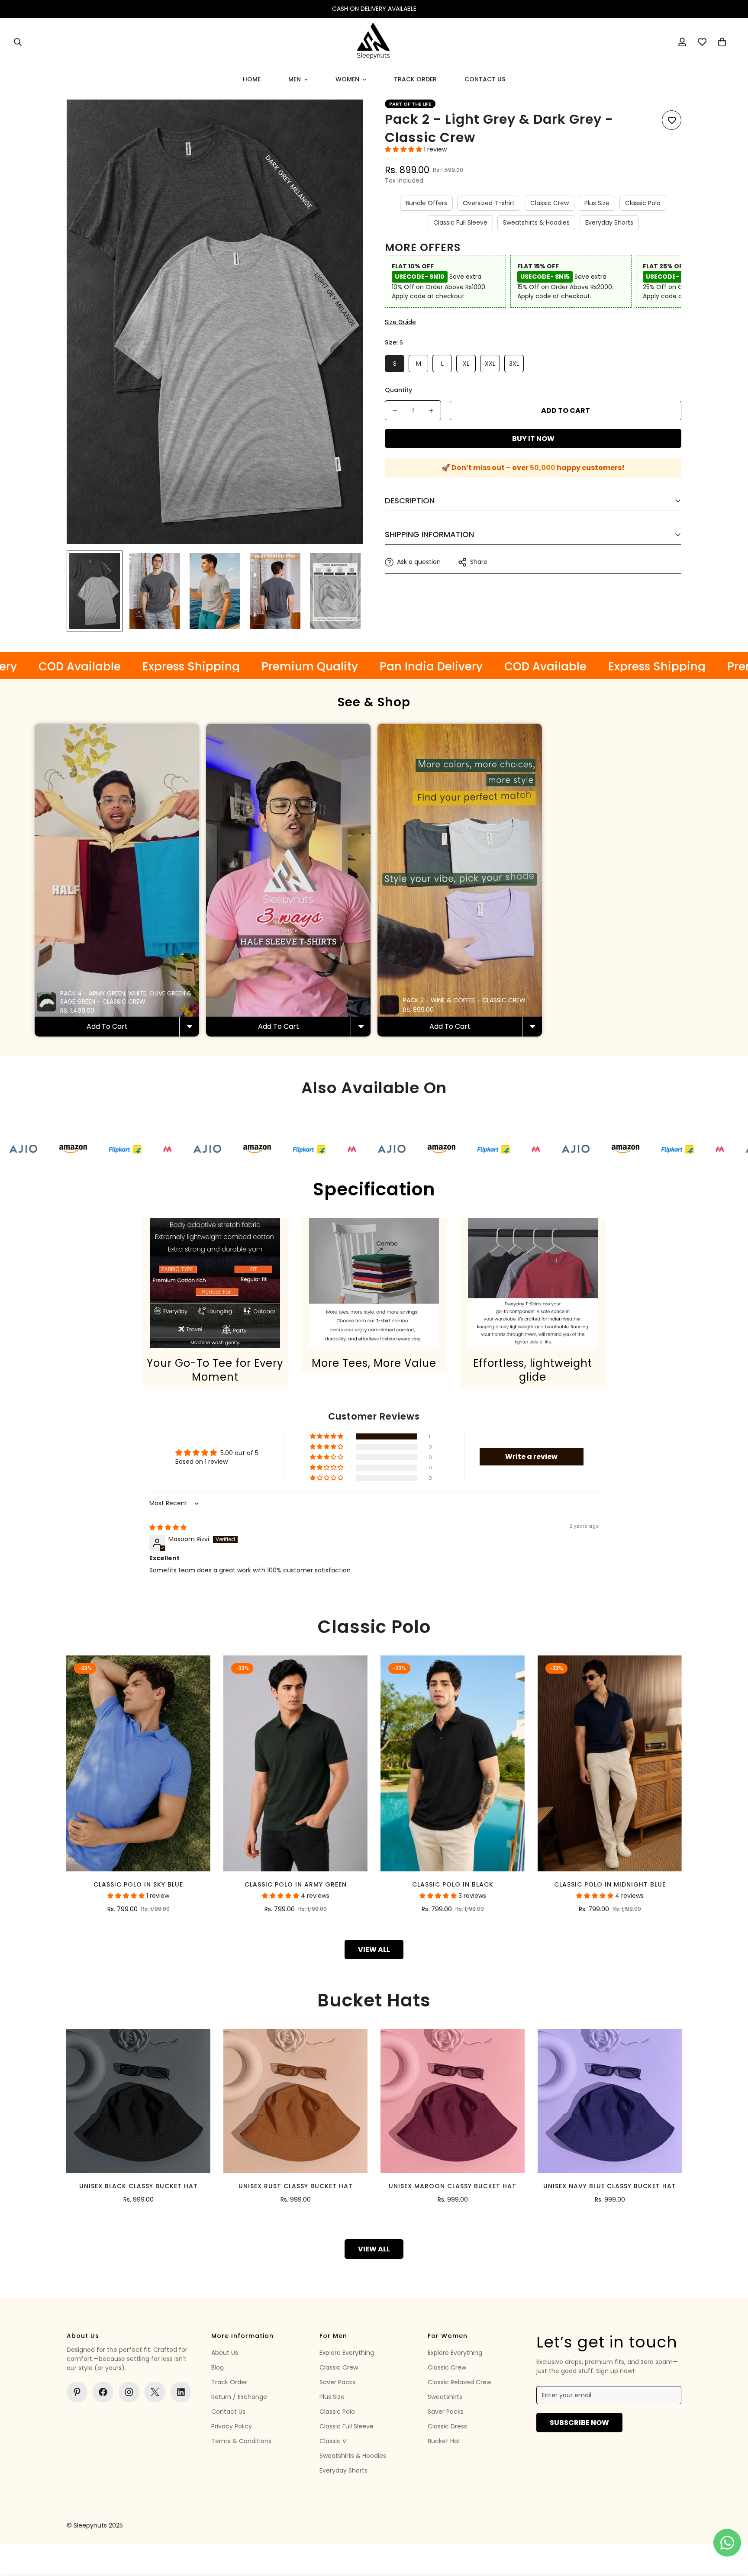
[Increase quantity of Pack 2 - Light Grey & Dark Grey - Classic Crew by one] (431, 411)
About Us (225, 2353)
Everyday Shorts (609, 223)
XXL (490, 364)
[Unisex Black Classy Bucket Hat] (138, 2101)
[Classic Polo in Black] (453, 1763)
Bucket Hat (444, 2441)
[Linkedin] (181, 2392)
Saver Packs (337, 2382)
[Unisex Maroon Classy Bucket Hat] (453, 2101)
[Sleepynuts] (374, 42)
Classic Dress (447, 2426)
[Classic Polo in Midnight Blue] (610, 1763)
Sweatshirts (445, 2397)
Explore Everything (347, 2353)
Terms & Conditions (241, 2441)
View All (374, 1950)
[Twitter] (155, 2392)
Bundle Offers (426, 203)
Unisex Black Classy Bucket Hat (139, 2186)
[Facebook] (103, 2392)
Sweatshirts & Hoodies (536, 223)
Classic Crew (550, 203)
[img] (168, 1527)
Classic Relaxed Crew (459, 2382)
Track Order (415, 79)
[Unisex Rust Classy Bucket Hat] (295, 2101)
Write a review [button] (531, 1457)
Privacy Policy (232, 2426)
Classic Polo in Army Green (296, 1884)
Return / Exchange (239, 2397)
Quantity (398, 390)
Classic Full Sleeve (460, 223)
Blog (218, 2367)
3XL (514, 364)
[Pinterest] (77, 2392)
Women (347, 79)
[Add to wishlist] (672, 120)
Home (252, 79)
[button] (722, 42)
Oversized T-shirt (489, 203)
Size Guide (400, 322)
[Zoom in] (345, 118)
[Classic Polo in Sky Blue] (138, 1763)
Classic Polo (643, 203)
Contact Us (485, 79)
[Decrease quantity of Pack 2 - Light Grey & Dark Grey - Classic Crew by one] (395, 411)
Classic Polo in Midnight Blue (610, 1884)
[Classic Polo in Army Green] (295, 1763)
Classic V (333, 2441)
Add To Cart (107, 1026)
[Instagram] (129, 2392)
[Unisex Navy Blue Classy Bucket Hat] (610, 2101)
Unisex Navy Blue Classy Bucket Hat (610, 2186)
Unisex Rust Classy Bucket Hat (296, 2186)
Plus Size (597, 203)
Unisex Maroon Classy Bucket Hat (453, 2186)
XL (466, 364)
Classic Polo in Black (453, 1884)
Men (295, 79)
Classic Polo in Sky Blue (138, 1884)
